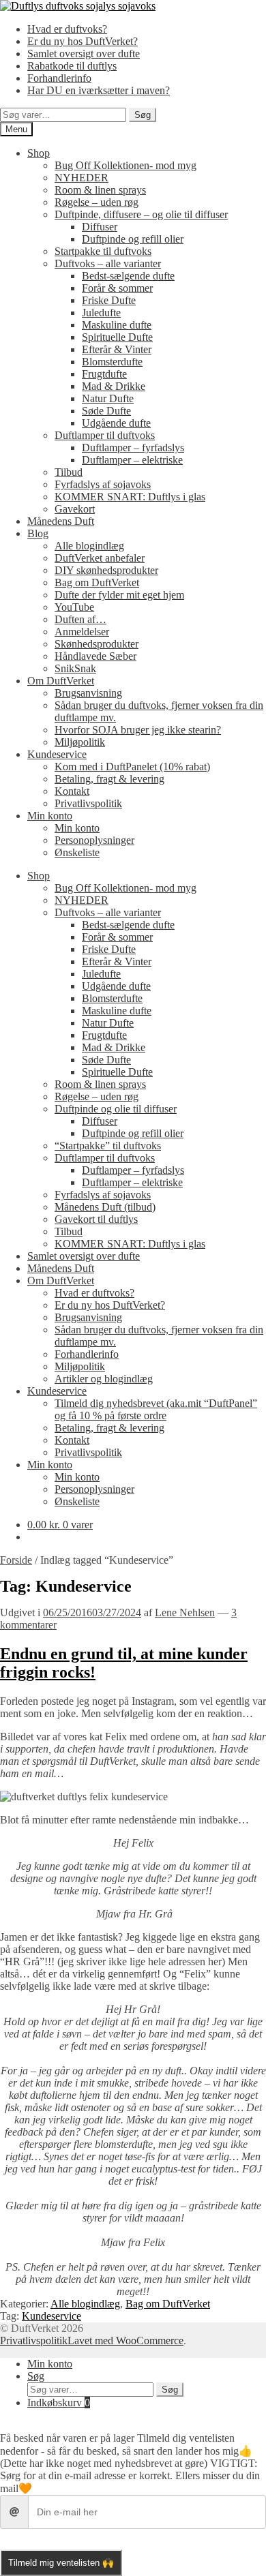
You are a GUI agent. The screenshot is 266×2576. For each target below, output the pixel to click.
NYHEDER (82, 178)
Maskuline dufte (117, 325)
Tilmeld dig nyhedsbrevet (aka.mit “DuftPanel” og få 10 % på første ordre (156, 1409)
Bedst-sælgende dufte (128, 276)
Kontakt (72, 791)
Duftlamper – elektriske (132, 460)
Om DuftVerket (61, 681)
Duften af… (80, 619)
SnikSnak (75, 668)
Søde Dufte (106, 411)
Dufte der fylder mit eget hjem (119, 595)
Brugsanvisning (88, 693)
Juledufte (101, 313)
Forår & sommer (117, 288)
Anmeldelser (82, 632)
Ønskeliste (77, 852)
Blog (38, 533)
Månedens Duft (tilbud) (105, 1207)
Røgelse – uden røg (97, 202)
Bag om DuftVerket (97, 582)
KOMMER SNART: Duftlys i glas (130, 497)
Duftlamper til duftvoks (105, 435)
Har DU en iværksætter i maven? (99, 90)
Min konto (50, 816)
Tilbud (69, 472)
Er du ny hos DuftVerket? (83, 41)
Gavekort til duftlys (96, 1219)
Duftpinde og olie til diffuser (116, 1109)
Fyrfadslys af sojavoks (103, 484)
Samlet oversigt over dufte (84, 54)
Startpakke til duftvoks (103, 251)
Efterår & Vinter (117, 349)
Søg (143, 115)
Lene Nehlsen (185, 1612)
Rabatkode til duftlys (72, 66)
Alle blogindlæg (89, 546)
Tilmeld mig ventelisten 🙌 (61, 2563)
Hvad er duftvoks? (67, 29)
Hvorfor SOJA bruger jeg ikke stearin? (138, 730)
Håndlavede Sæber (95, 656)
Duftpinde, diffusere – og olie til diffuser (141, 214)
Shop (39, 153)
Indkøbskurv (59, 2403)
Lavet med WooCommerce (125, 2340)
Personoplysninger (94, 840)
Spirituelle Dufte (117, 337)
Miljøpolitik (80, 742)
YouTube (74, 607)
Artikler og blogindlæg (104, 1379)
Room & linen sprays (100, 190)
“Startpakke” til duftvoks (108, 1146)
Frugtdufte (104, 374)
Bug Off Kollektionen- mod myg (125, 165)
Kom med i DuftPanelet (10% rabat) (132, 767)
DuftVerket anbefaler (100, 558)
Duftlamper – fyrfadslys (133, 448)
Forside (16, 1560)
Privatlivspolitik (88, 803)
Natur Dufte (108, 398)
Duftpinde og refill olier (133, 239)
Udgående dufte (116, 423)
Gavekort (75, 509)
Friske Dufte (109, 300)
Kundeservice (57, 754)
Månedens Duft (61, 521)
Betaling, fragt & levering (109, 779)
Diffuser (100, 227)
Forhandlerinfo (59, 78)
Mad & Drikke (114, 386)
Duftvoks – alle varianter (108, 263)
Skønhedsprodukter (97, 644)
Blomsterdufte (112, 362)
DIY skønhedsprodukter (106, 570)
